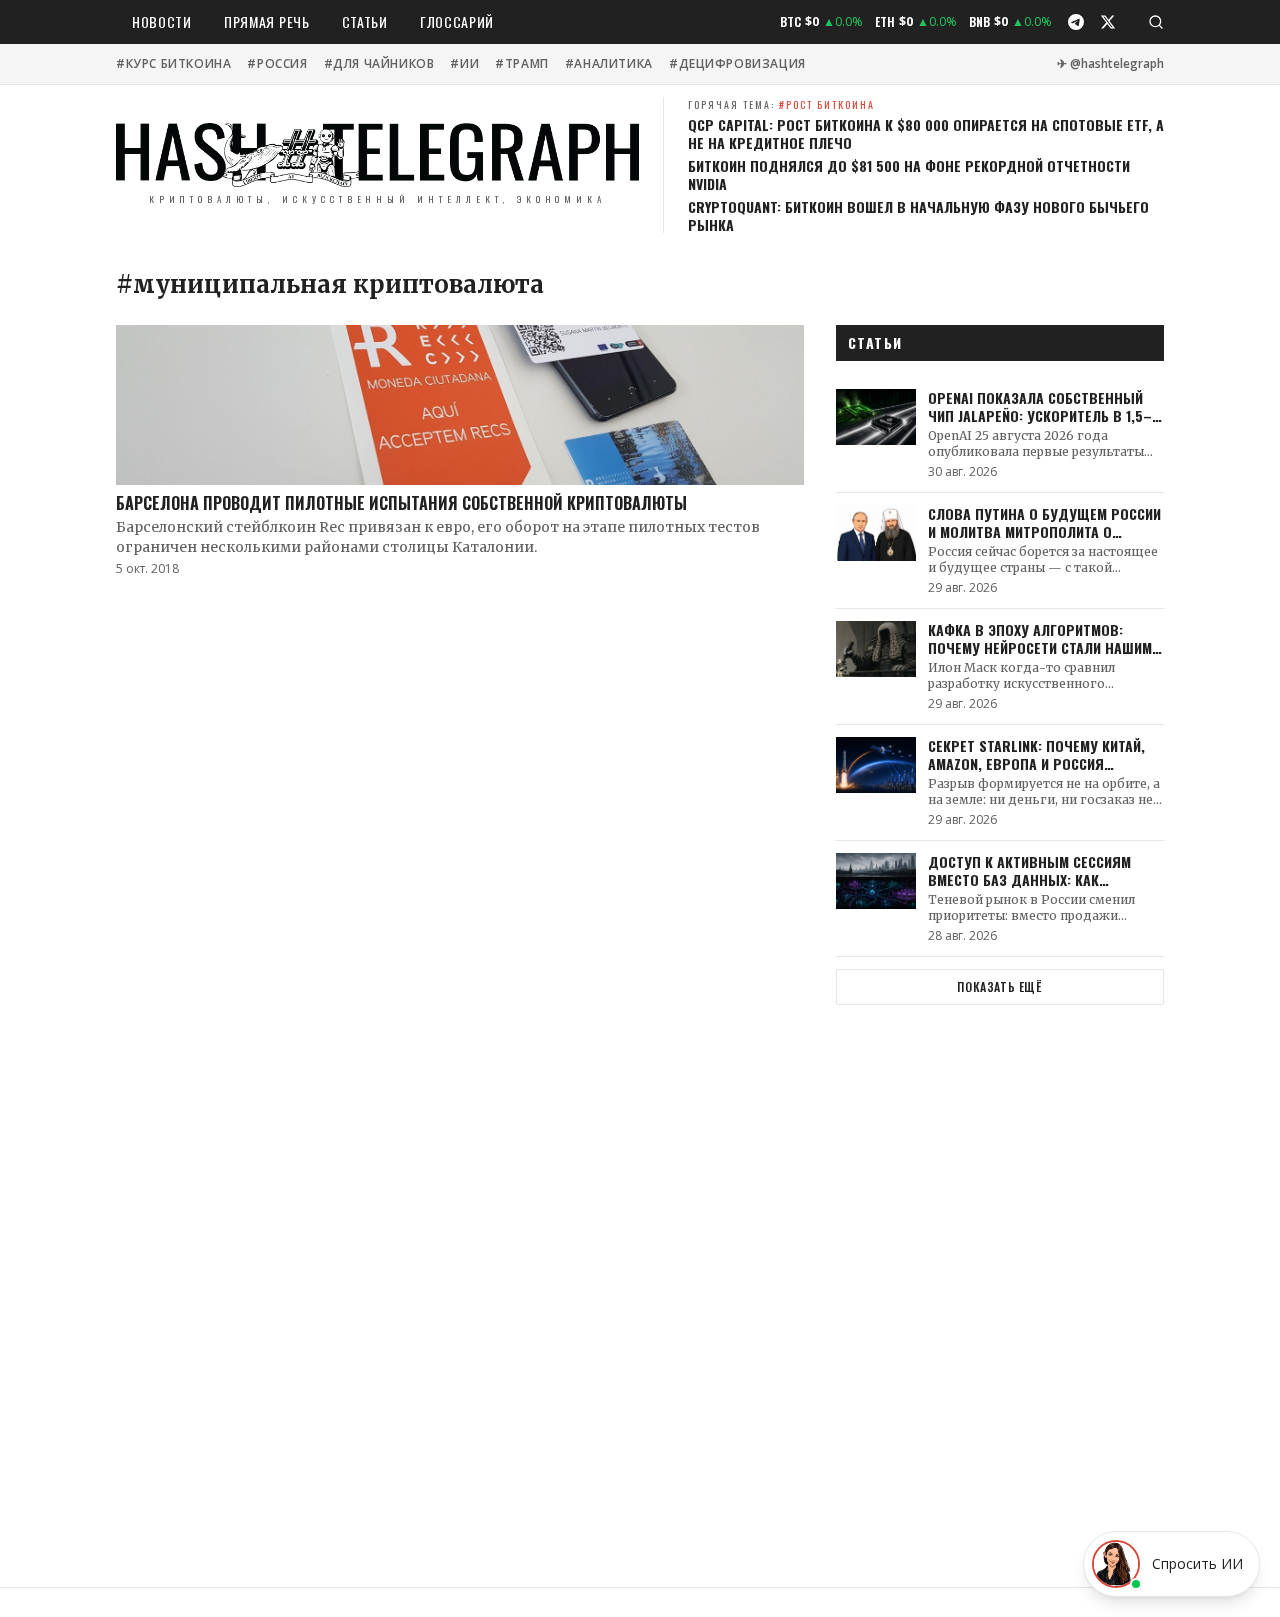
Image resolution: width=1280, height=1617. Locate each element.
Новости (162, 21)
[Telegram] (1076, 22)
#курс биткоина (173, 64)
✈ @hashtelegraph (1110, 64)
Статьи (365, 21)
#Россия (277, 64)
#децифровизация (737, 64)
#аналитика (609, 64)
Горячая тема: (781, 104)
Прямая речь (267, 21)
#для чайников (379, 64)
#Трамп (522, 64)
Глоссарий (457, 21)
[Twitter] (1108, 22)
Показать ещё (999, 986)
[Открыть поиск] (1156, 22)
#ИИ (464, 64)
